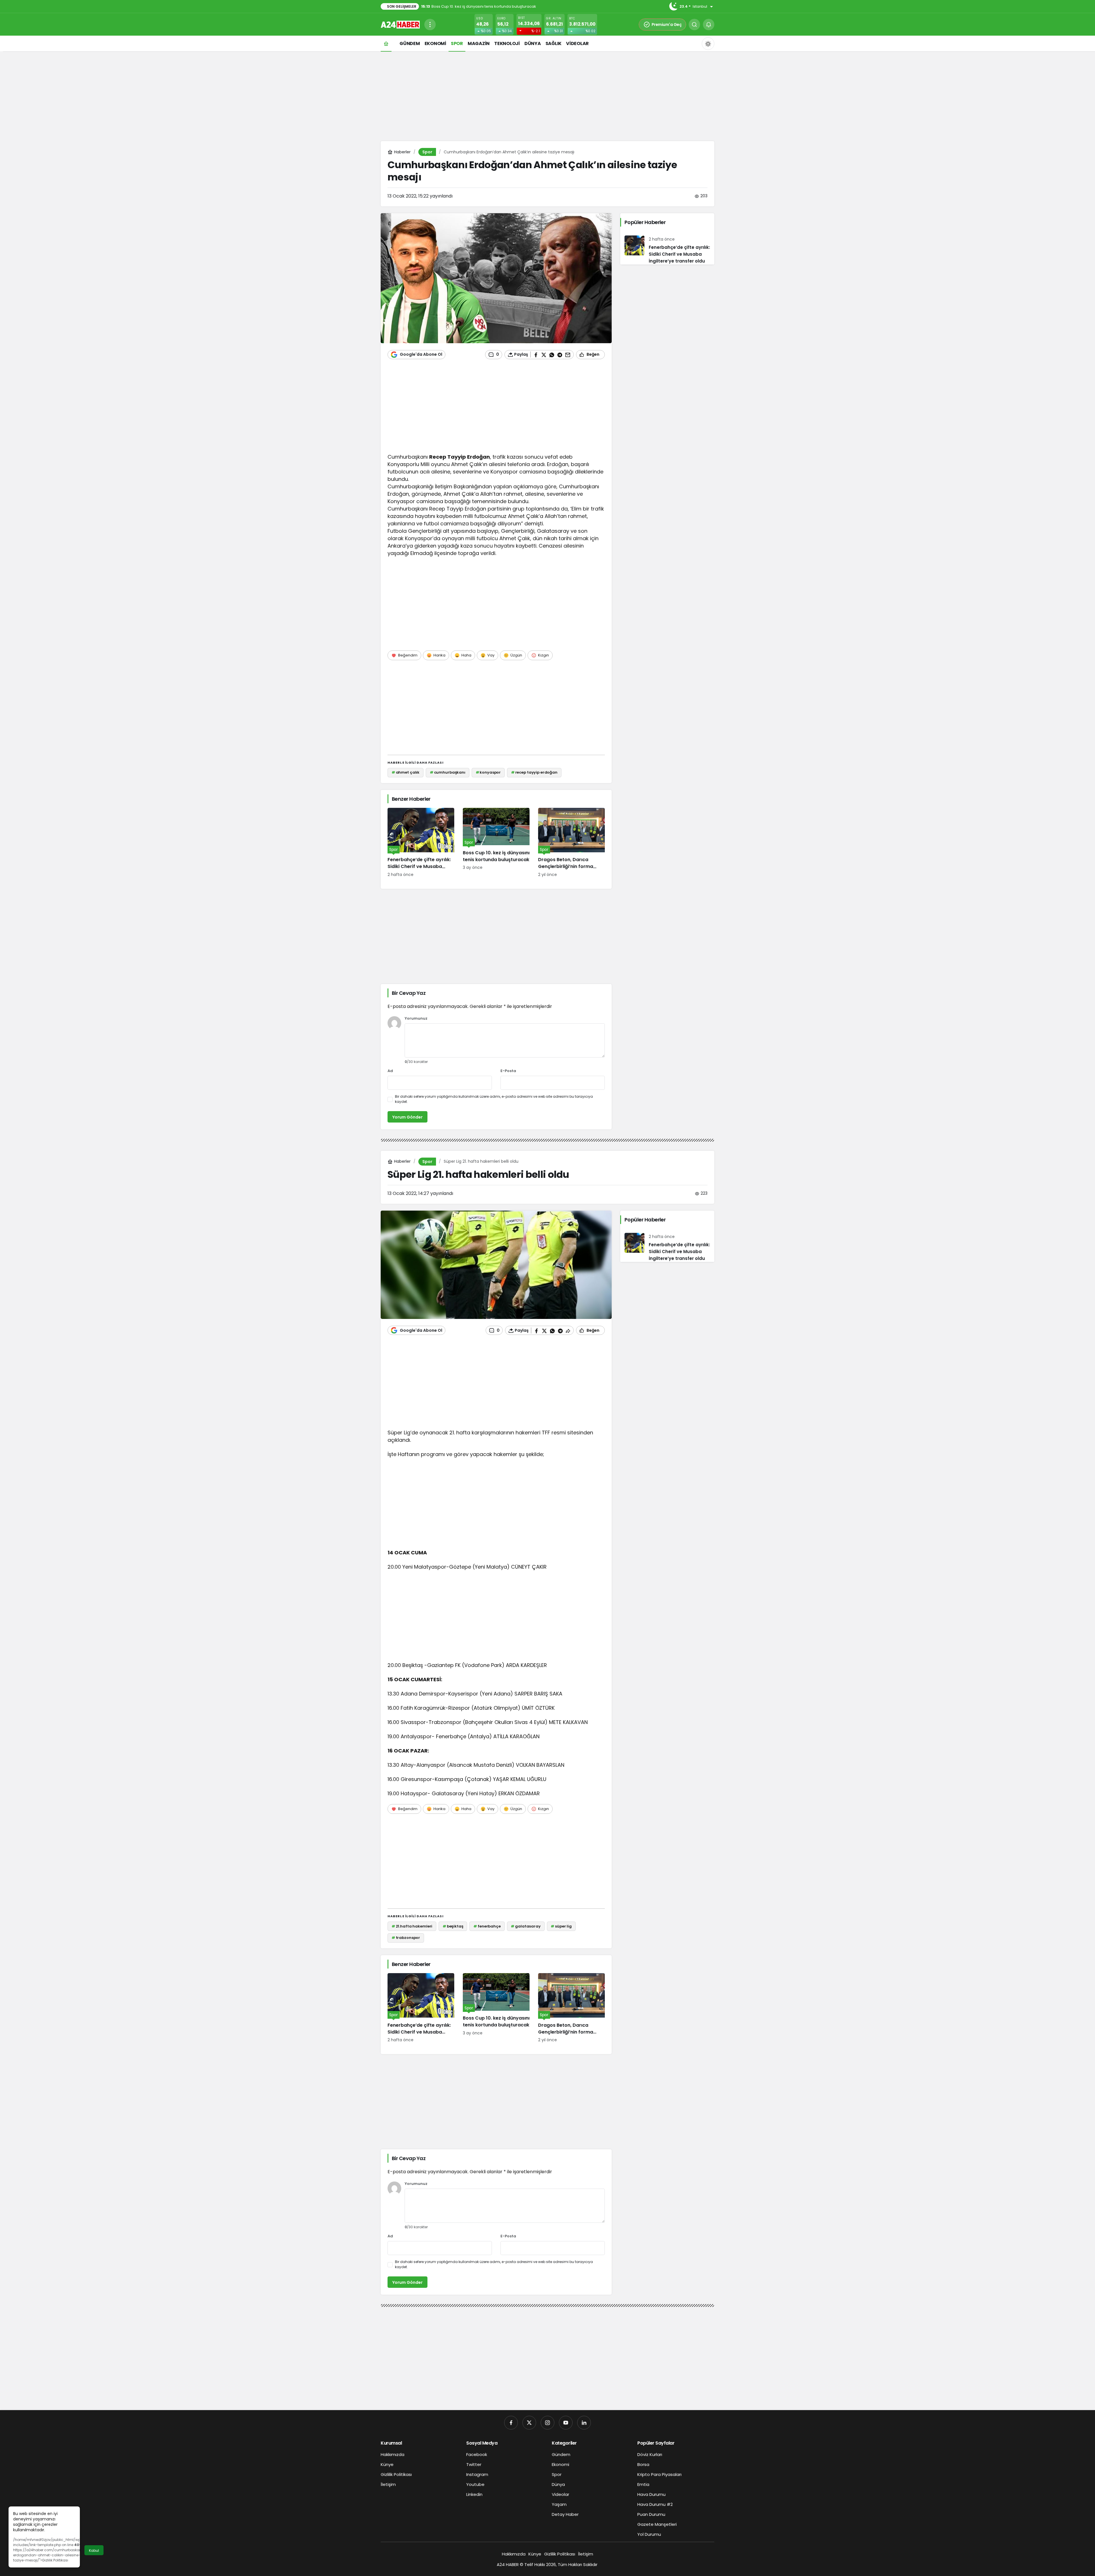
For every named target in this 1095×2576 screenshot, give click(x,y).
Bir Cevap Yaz (409, 993)
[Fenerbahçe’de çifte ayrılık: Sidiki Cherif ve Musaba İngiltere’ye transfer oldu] (421, 843)
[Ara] (694, 25)
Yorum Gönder (407, 1117)
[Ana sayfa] (386, 43)
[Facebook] (511, 2423)
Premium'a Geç (667, 25)
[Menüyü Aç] (430, 25)
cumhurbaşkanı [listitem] (448, 772)
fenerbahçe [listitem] (487, 1926)
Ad (390, 1071)
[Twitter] (529, 2423)
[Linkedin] (584, 2423)
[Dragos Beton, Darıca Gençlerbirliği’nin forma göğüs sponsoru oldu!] (571, 843)
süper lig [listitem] (561, 1926)
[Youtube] (566, 2423)
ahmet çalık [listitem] (405, 772)
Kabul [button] (94, 2550)
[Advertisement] (547, 95)
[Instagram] (547, 2423)
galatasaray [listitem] (526, 1926)
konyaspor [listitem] (488, 772)
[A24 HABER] (400, 24)
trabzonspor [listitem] (406, 1938)
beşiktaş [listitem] (453, 1926)
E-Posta (508, 1071)
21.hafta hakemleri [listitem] (412, 1926)
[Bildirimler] (709, 25)
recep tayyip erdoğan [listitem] (534, 772)
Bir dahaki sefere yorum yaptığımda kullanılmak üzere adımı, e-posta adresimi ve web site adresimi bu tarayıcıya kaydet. (494, 1099)
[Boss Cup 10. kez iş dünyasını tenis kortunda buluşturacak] (496, 843)
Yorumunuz (416, 1019)
